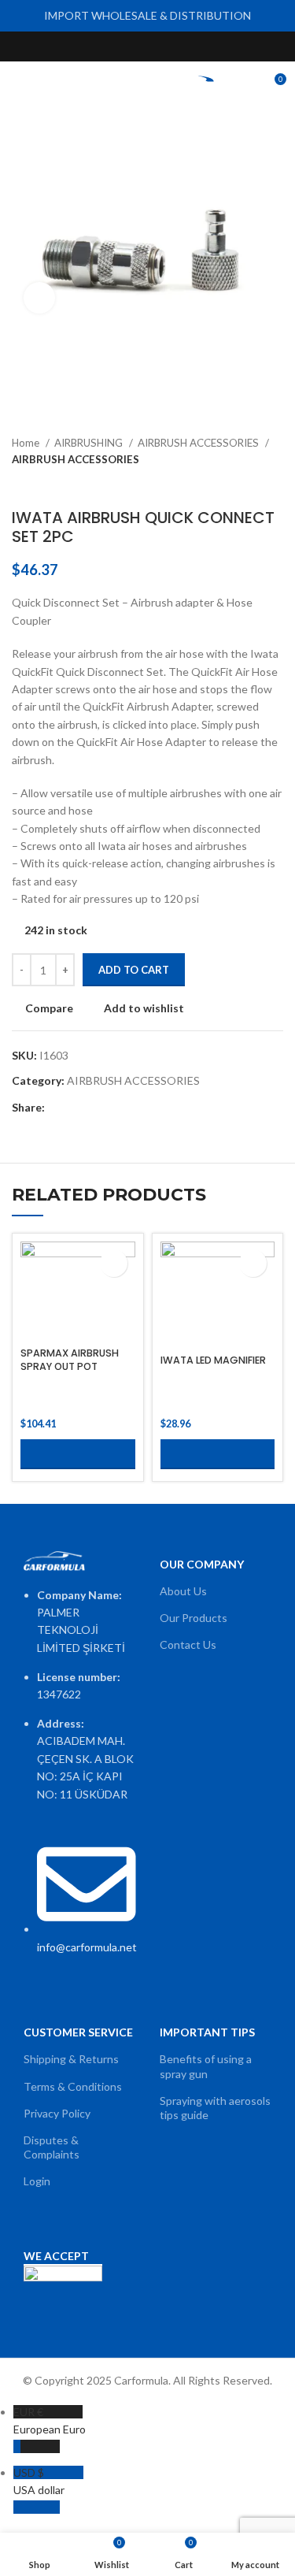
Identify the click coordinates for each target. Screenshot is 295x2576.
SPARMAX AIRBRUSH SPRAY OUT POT (70, 1360)
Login (37, 2181)
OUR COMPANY (202, 1564)
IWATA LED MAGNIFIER (213, 1360)
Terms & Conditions (73, 2086)
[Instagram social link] (147, 46)
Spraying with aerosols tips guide (215, 2108)
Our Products (194, 1618)
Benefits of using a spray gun (206, 2066)
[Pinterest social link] (184, 46)
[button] (78, 1454)
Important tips (207, 2032)
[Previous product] (244, 484)
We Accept (56, 2256)
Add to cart (134, 970)
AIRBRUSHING (90, 443)
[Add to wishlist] (114, 1263)
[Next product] (275, 484)
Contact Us (188, 1644)
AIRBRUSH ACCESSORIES (199, 443)
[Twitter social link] (129, 46)
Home (27, 443)
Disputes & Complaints (52, 2147)
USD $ (39, 2481)
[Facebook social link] (111, 46)
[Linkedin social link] (112, 1108)
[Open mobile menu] (18, 85)
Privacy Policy (57, 2113)
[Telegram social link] (130, 1108)
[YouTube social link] (166, 46)
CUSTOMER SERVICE (78, 2032)
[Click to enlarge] (39, 298)
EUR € (50, 2420)
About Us (183, 1591)
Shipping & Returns (71, 2059)
